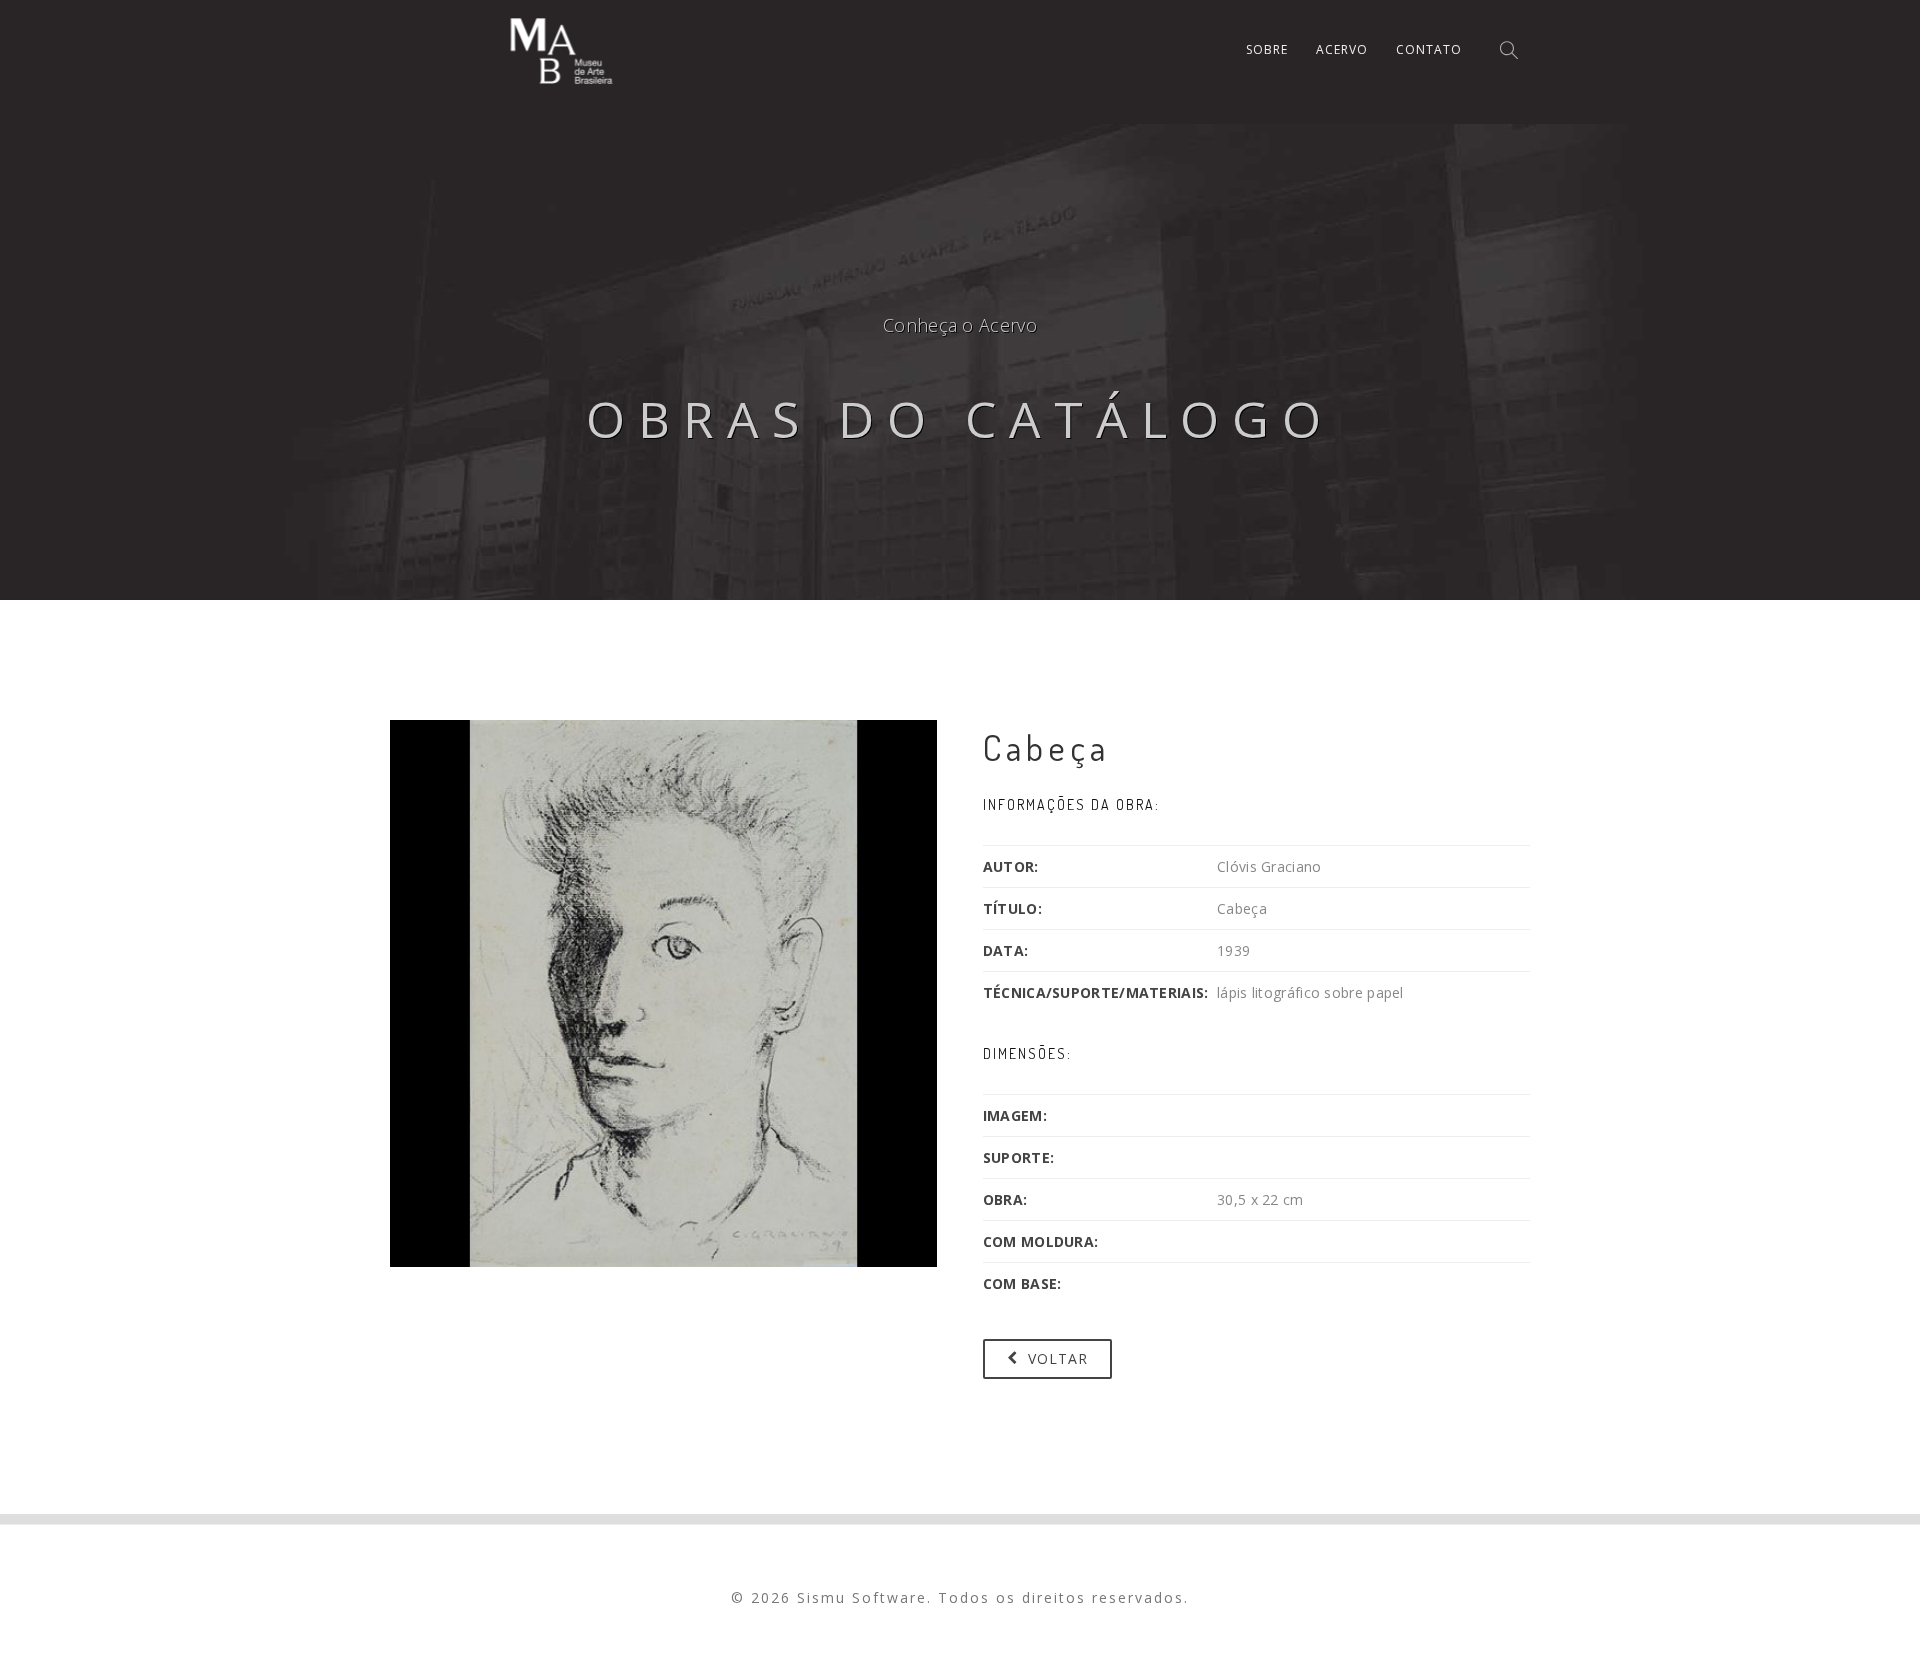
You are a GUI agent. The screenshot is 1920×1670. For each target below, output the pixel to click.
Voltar (1055, 1358)
